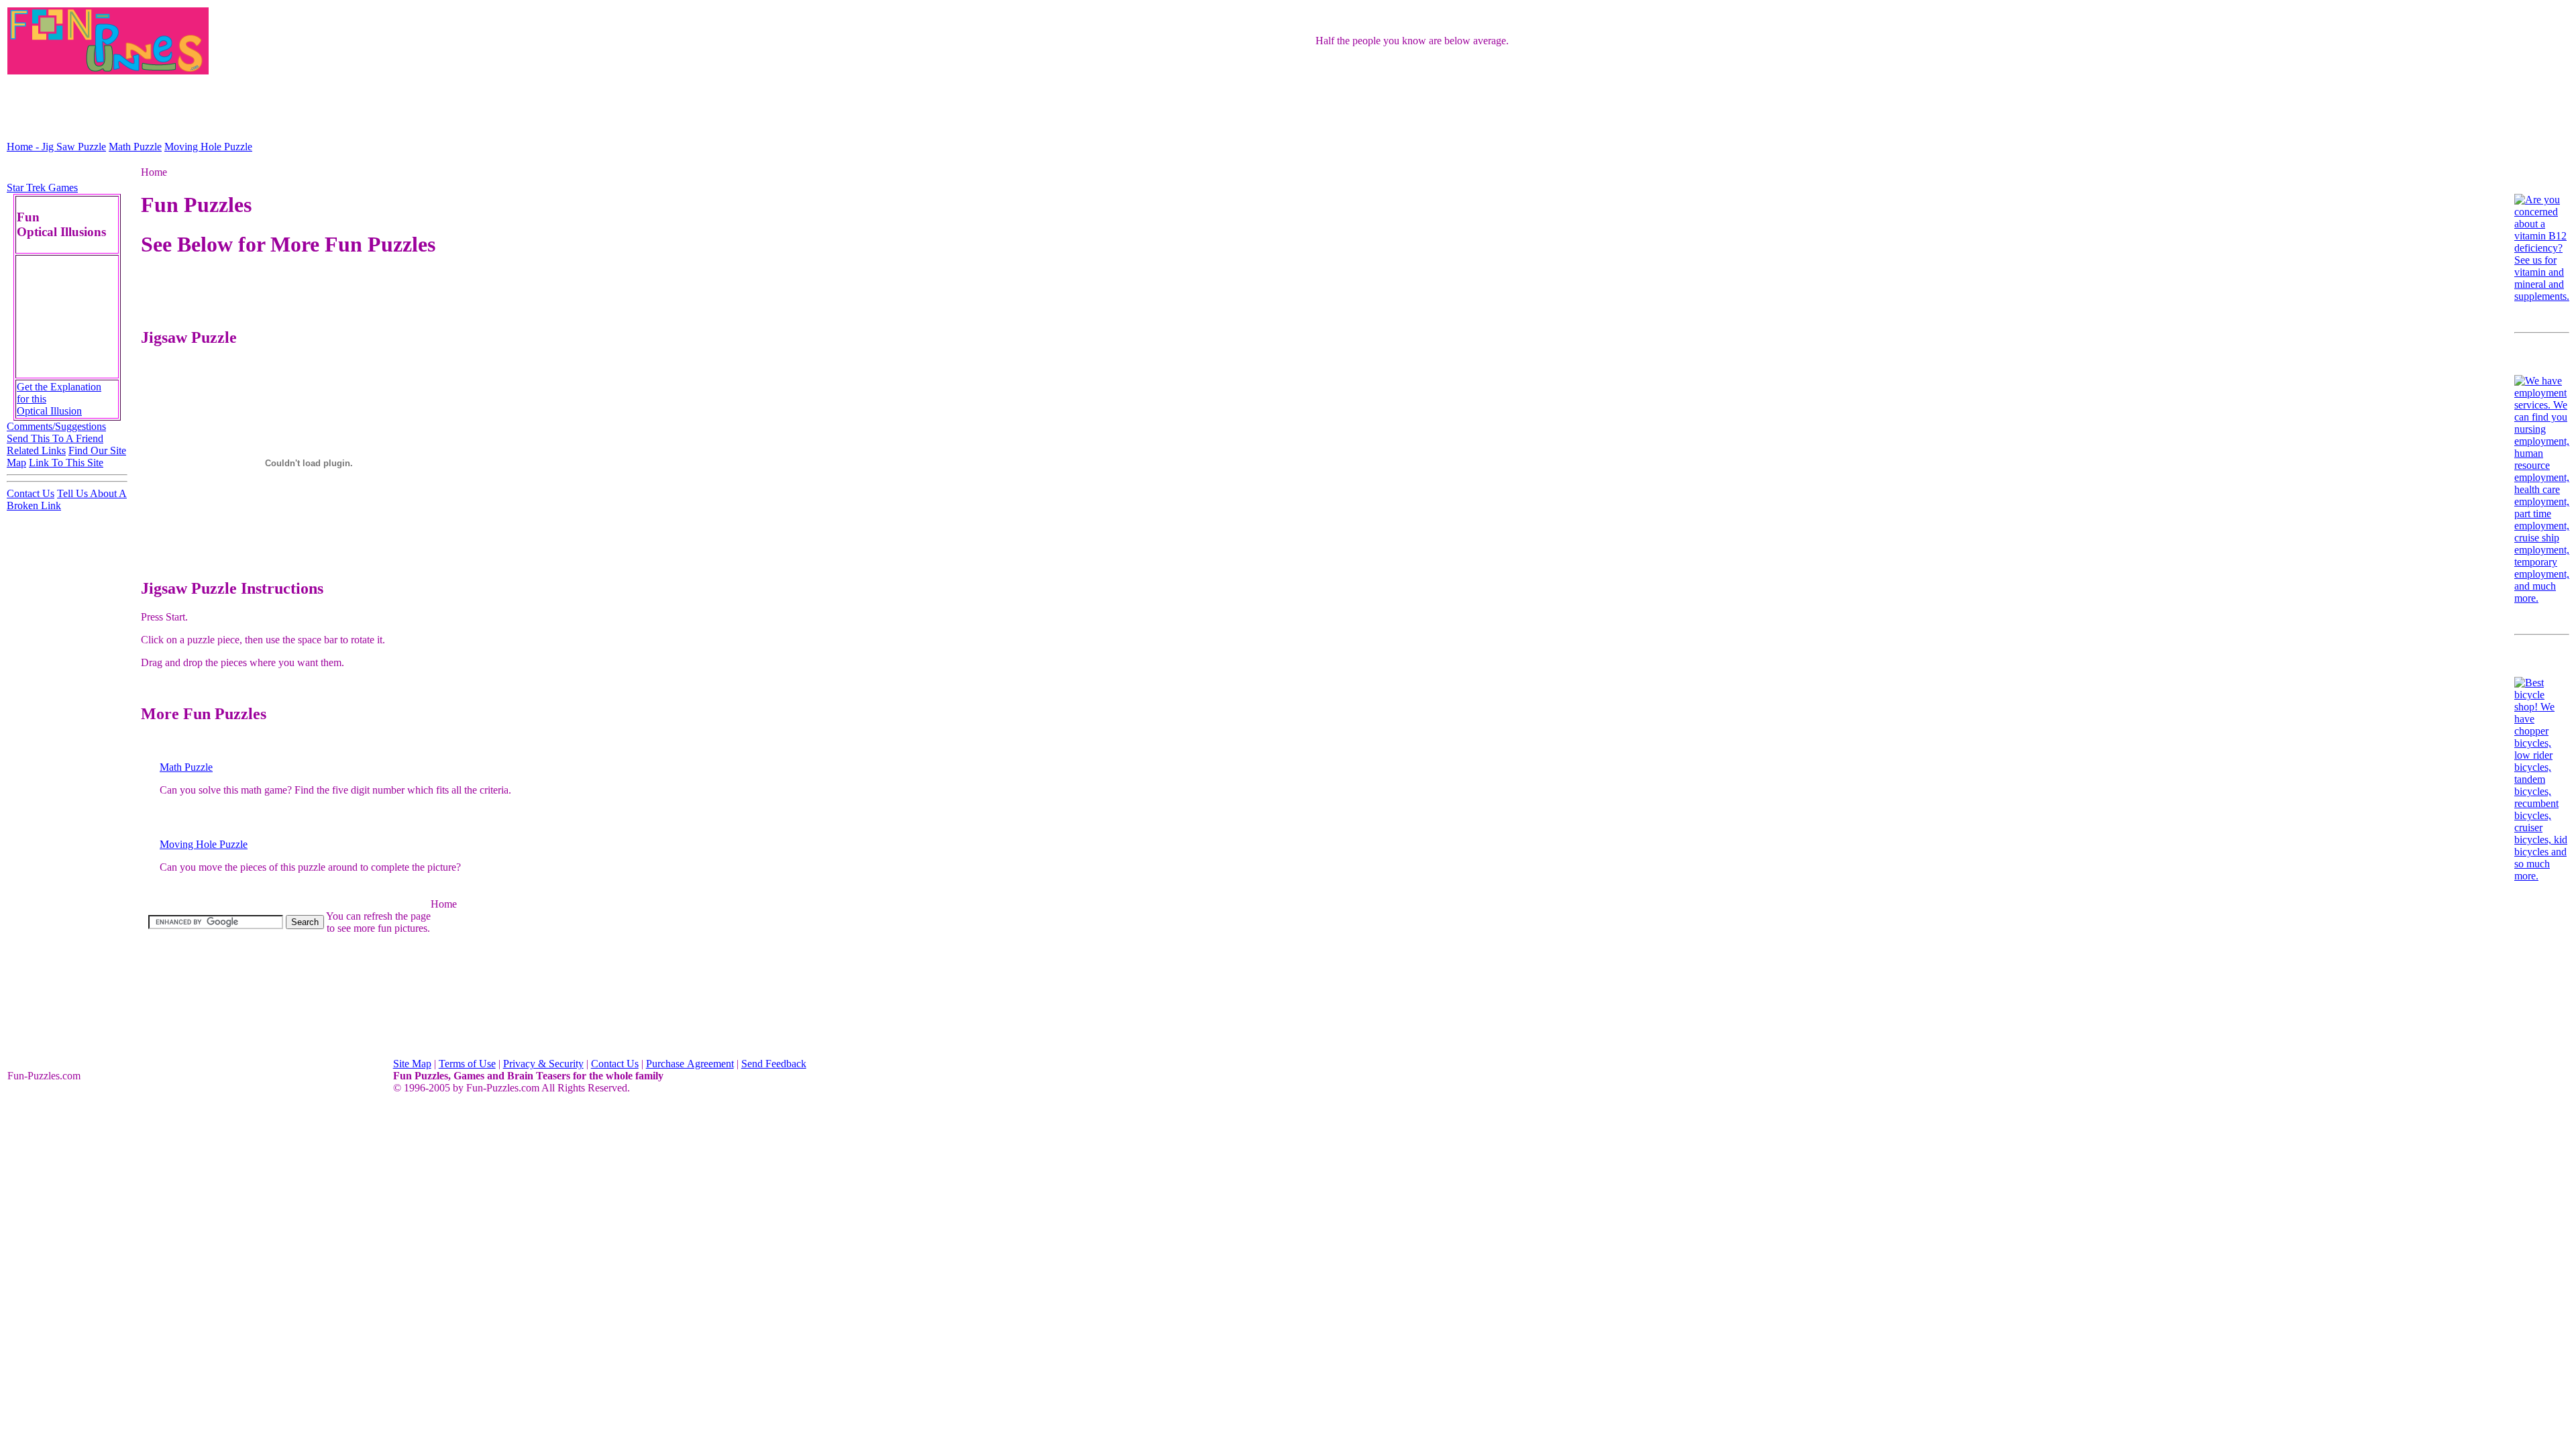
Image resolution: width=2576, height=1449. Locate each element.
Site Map (412, 1064)
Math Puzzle (135, 147)
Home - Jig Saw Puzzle (56, 147)
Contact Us (31, 493)
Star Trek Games (42, 187)
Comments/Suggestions (56, 426)
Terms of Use (467, 1064)
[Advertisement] (1288, 107)
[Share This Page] (2477, 236)
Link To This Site (66, 463)
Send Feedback (774, 1064)
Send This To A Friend (55, 438)
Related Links (36, 450)
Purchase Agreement (690, 1064)
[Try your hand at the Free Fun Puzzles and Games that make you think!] (378, 1013)
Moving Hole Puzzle (208, 147)
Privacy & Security (543, 1064)
